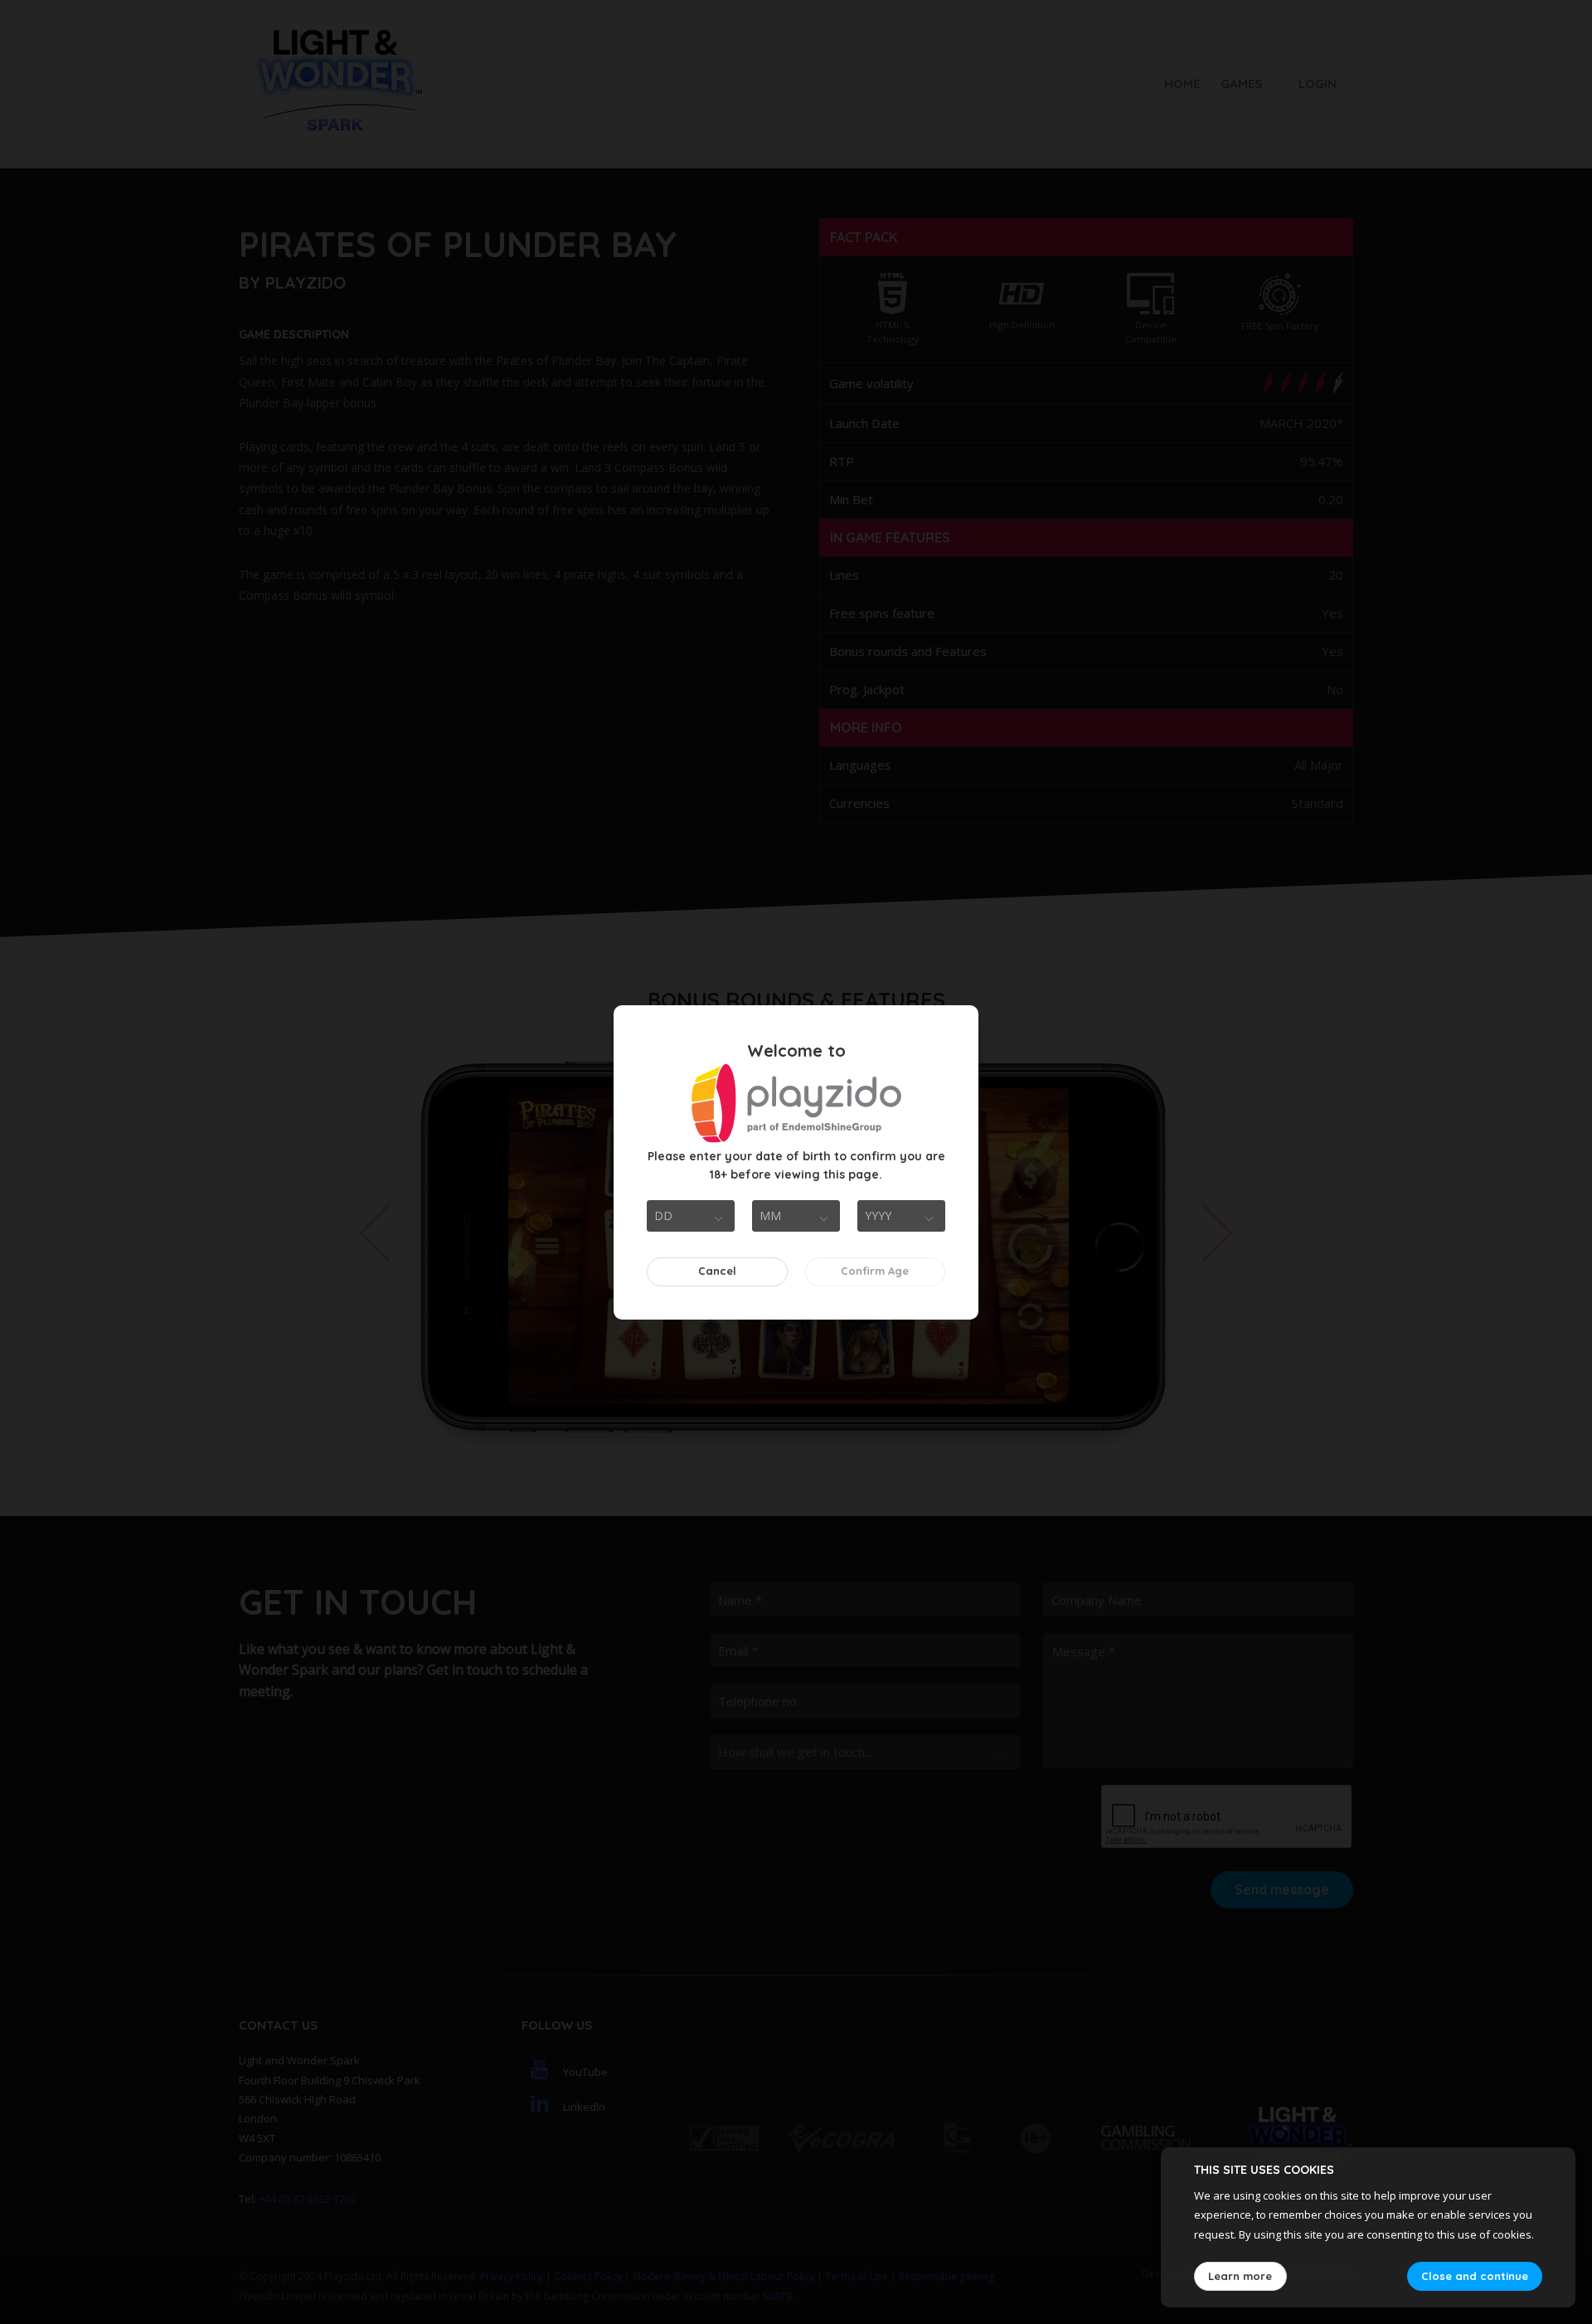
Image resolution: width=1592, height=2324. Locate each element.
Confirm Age (875, 1271)
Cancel (717, 1271)
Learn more (1240, 2276)
